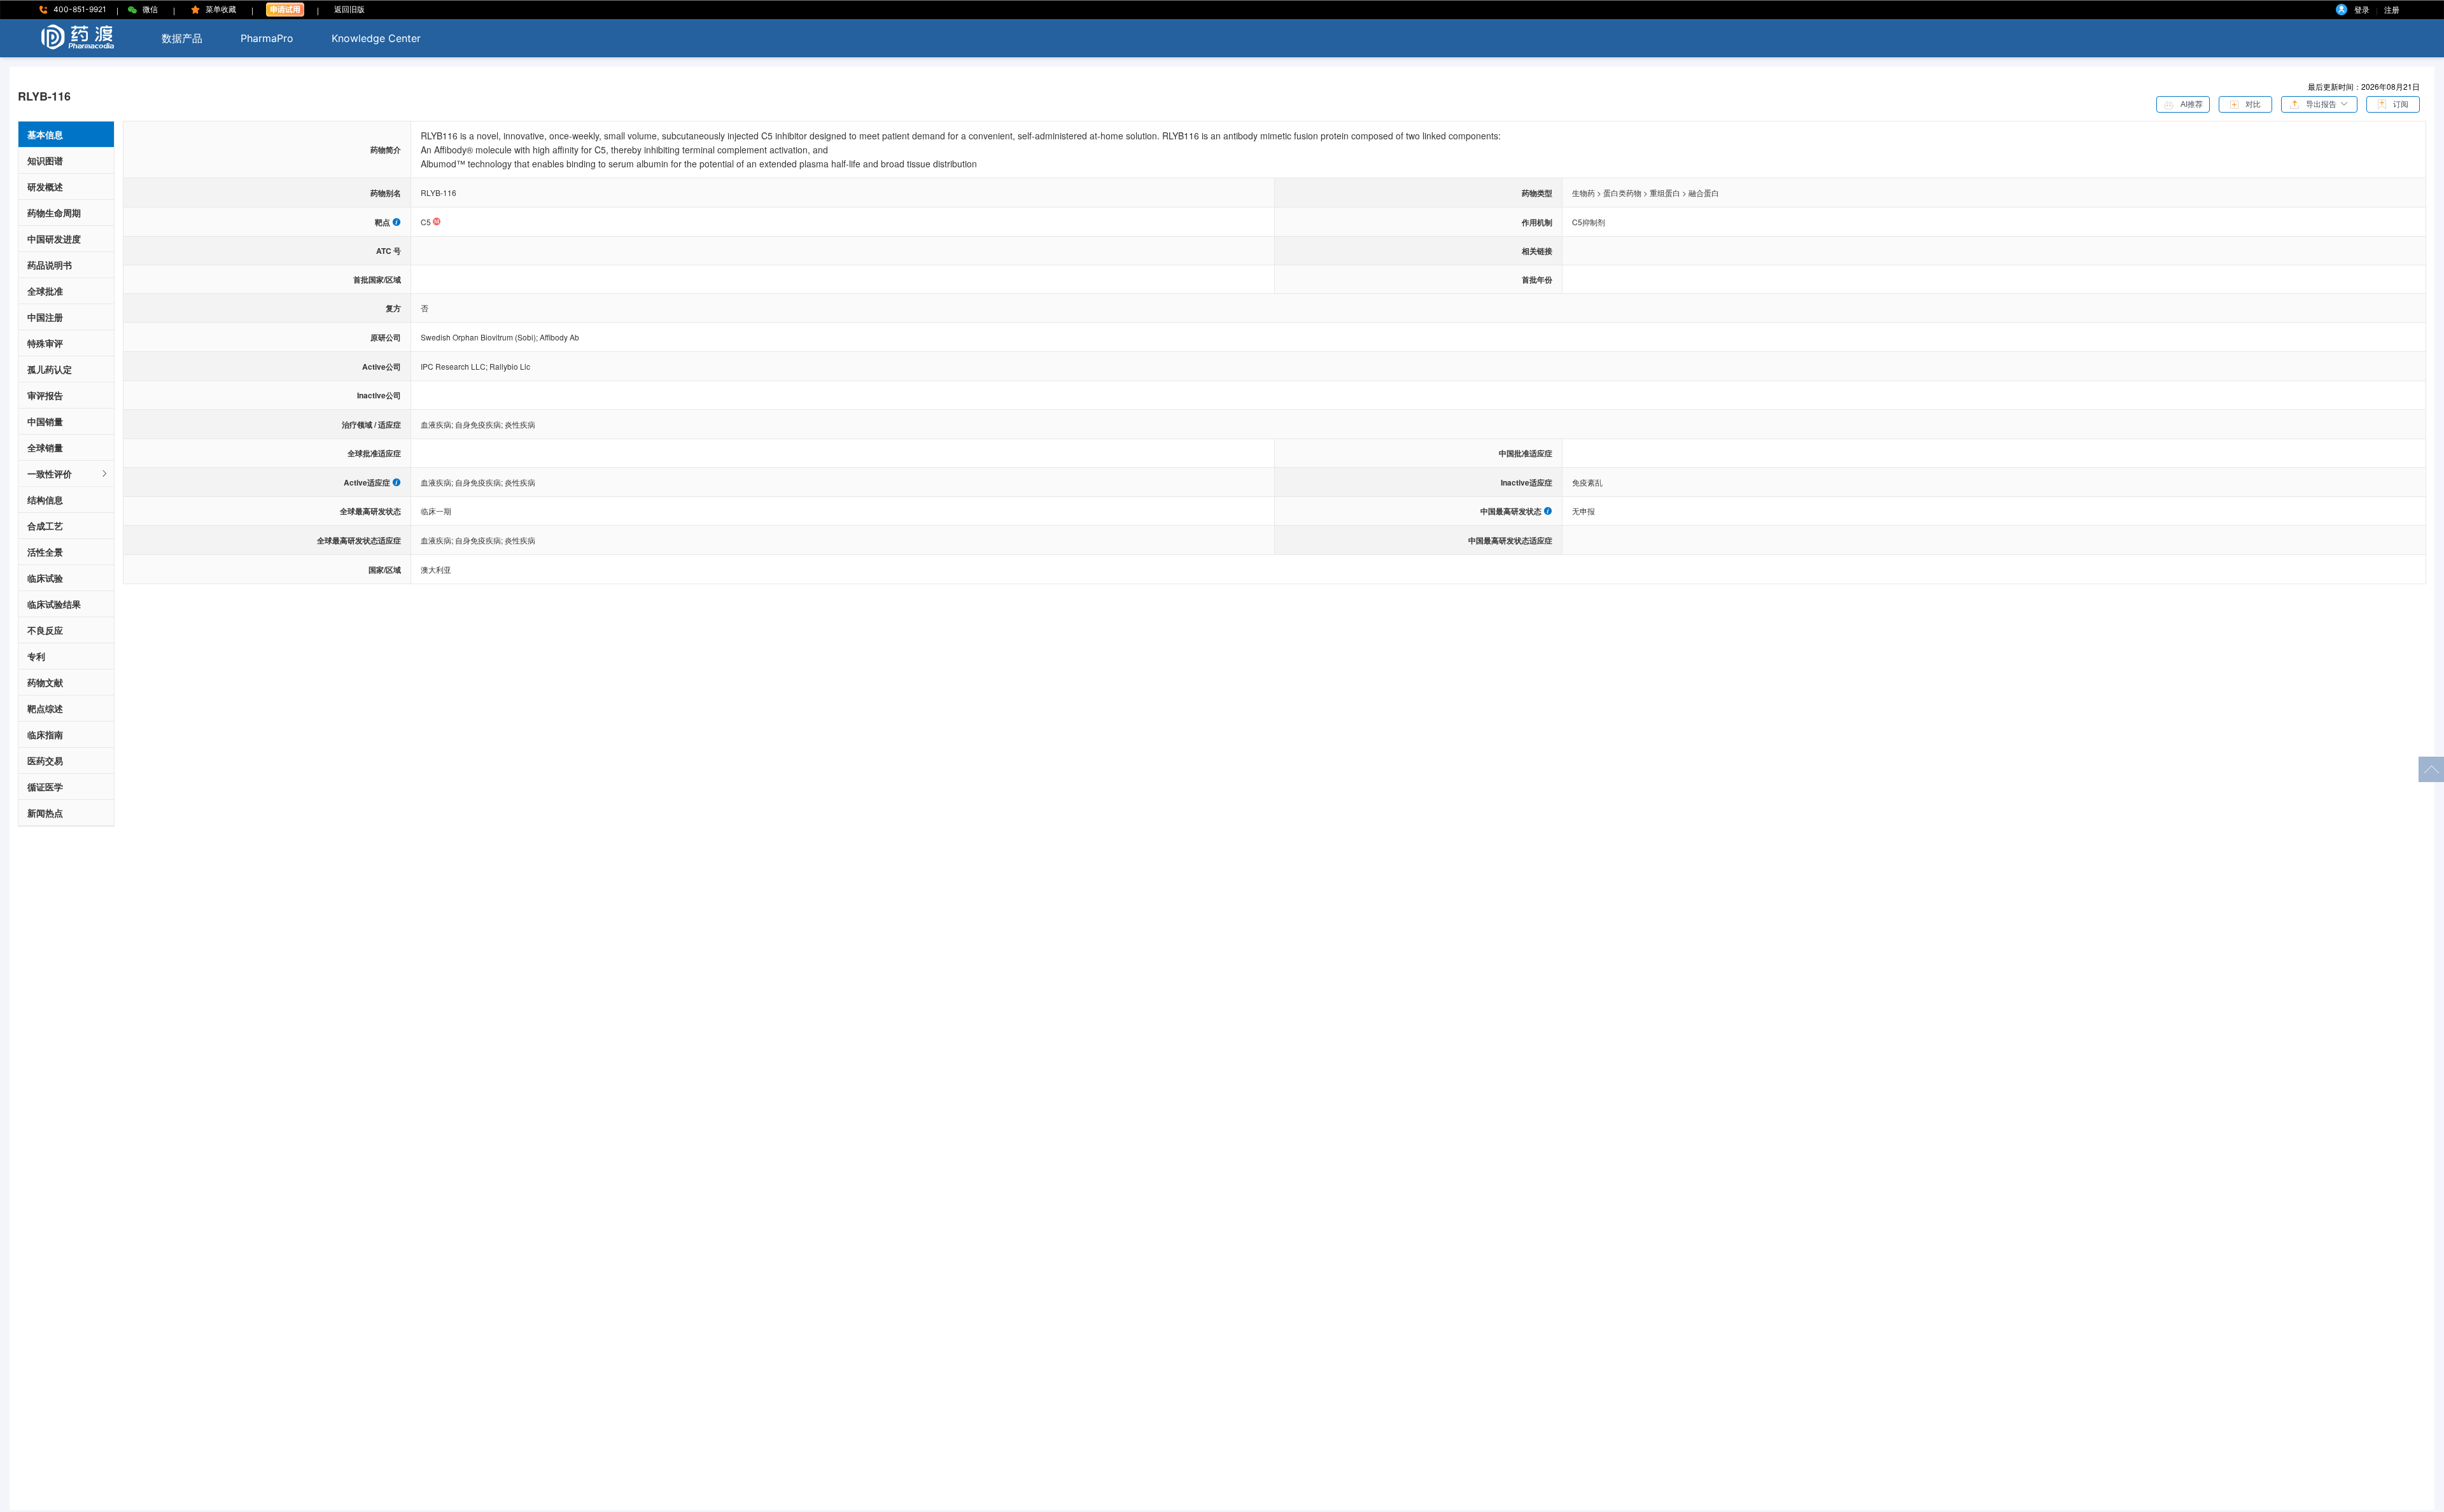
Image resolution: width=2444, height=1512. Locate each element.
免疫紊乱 (1587, 482)
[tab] (66, 474)
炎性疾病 (520, 424)
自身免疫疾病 (480, 424)
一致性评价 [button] (50, 473)
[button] (2319, 103)
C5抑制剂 (1589, 222)
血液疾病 (438, 424)
